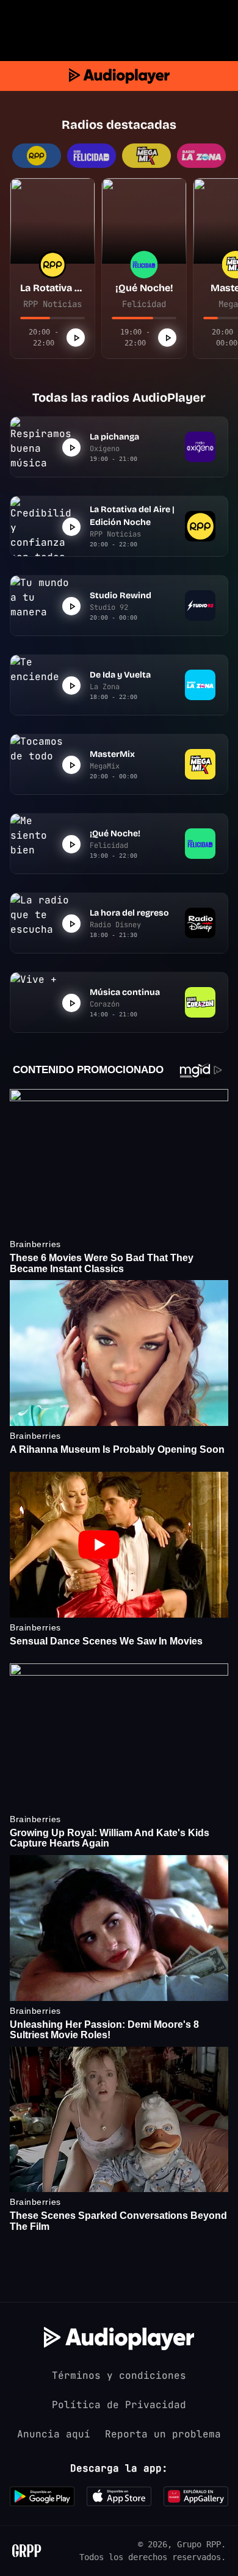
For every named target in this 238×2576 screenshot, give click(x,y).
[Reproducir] (76, 338)
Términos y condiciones (119, 2375)
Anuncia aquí (54, 2434)
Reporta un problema (163, 2434)
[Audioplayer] (119, 76)
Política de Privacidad (119, 2405)
